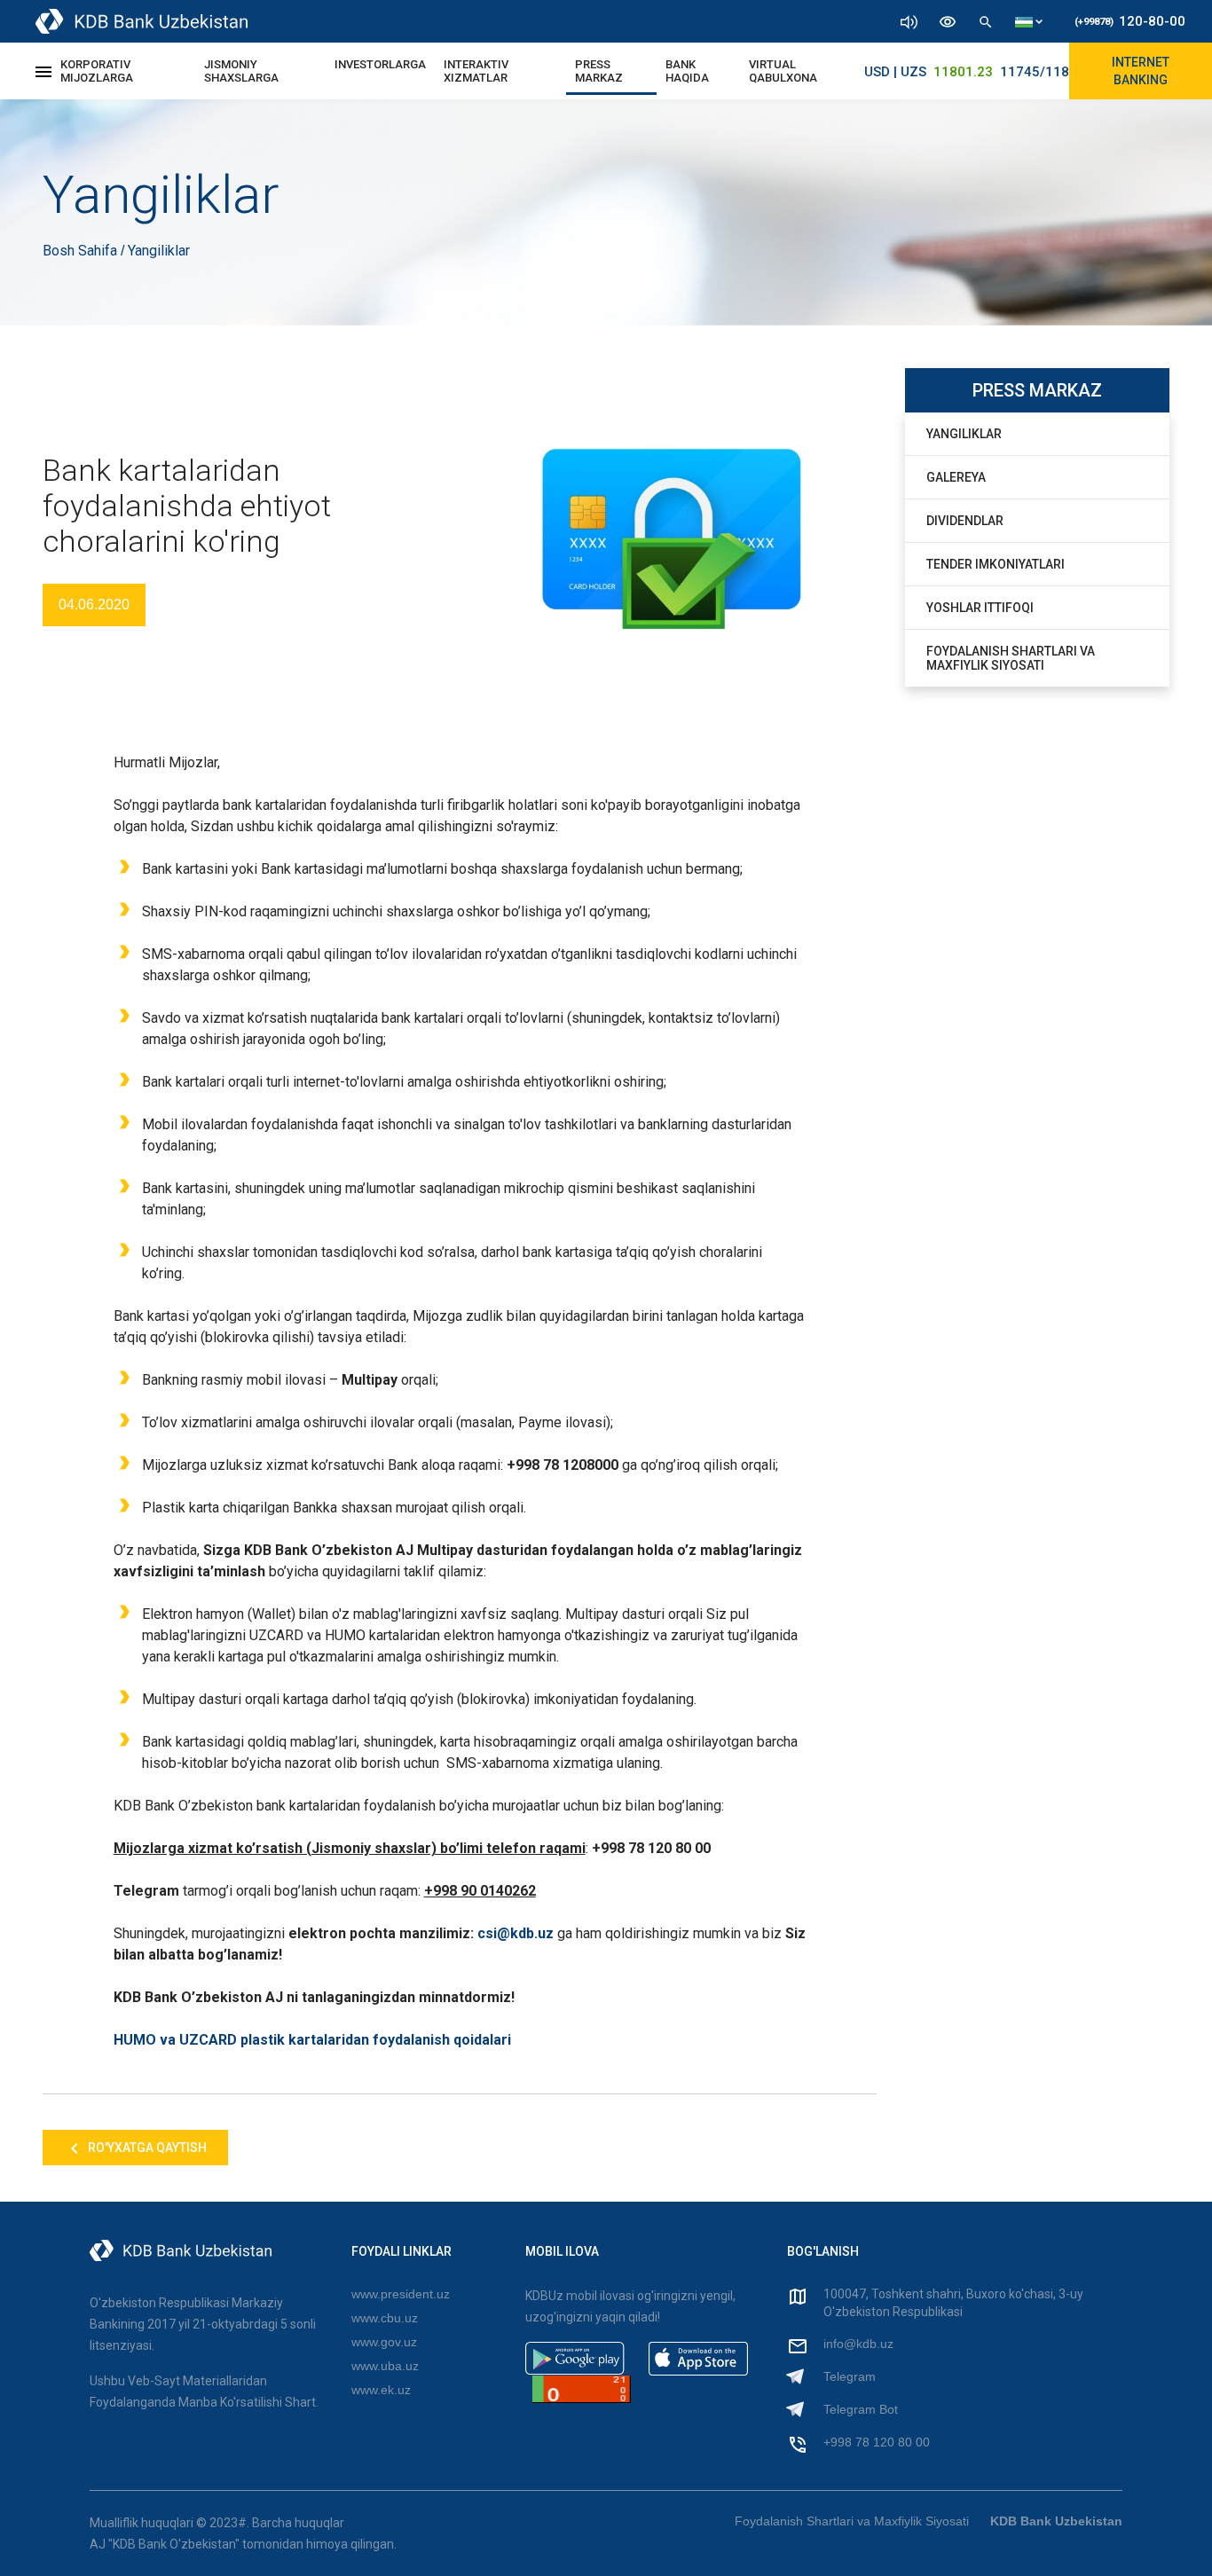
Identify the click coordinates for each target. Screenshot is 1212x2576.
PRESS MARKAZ (599, 71)
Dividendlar (965, 521)
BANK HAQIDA (687, 71)
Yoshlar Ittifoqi (980, 608)
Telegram (850, 2376)
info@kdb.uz (858, 2344)
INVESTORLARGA (380, 64)
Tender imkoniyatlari (996, 564)
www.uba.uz (385, 2366)
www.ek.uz (381, 2390)
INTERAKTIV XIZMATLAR (476, 71)
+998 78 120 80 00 (877, 2442)
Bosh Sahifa (82, 251)
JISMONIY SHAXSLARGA (241, 71)
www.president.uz (401, 2294)
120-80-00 (1130, 21)
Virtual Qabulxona (783, 71)
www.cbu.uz (385, 2318)
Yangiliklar (964, 434)
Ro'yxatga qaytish (146, 2148)
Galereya (956, 477)
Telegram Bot (861, 2409)
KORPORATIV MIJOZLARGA (97, 71)
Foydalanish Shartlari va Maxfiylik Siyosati (1011, 658)
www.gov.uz (384, 2342)
